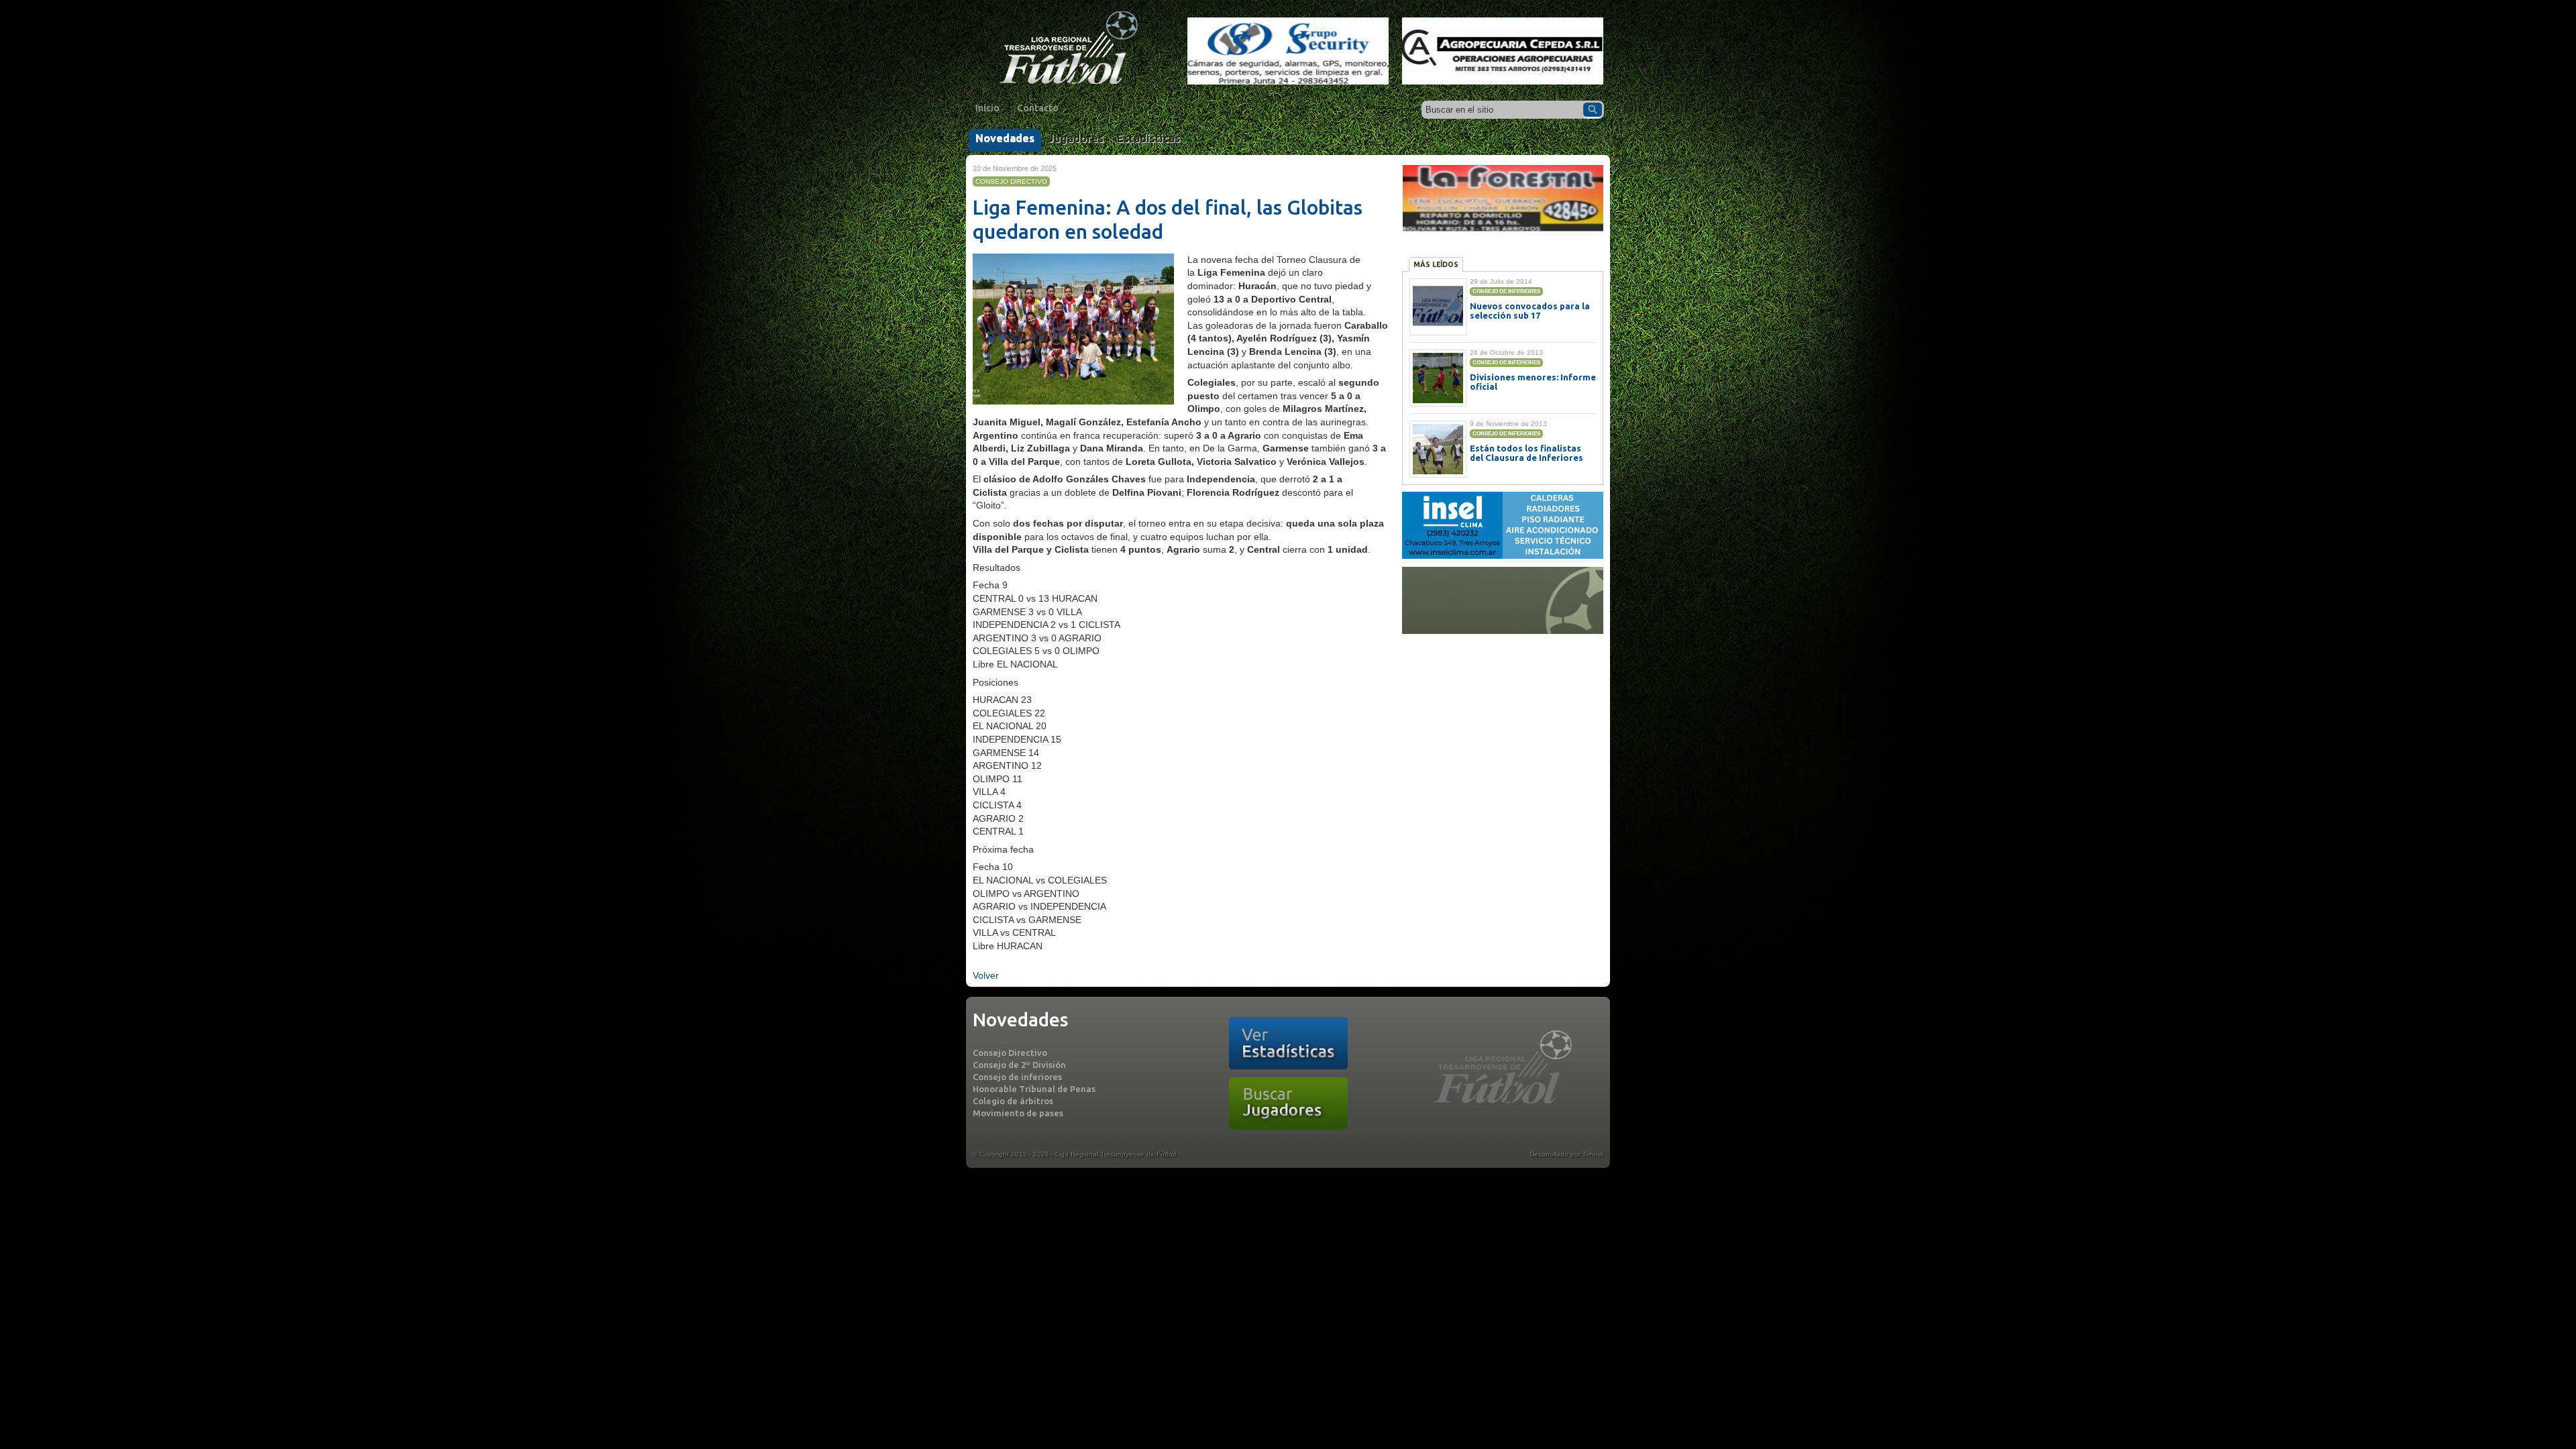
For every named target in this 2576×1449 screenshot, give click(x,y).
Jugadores (1076, 138)
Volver (986, 975)
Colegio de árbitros (1013, 1101)
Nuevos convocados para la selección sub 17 (1530, 311)
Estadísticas (1148, 138)
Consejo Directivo (1010, 1053)
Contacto (1038, 108)
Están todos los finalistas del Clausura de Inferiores (1526, 453)
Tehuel (1593, 1154)
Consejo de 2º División (1019, 1065)
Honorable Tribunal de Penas (1034, 1089)
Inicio (987, 108)
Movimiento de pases (1018, 1113)
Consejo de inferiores (1017, 1077)
